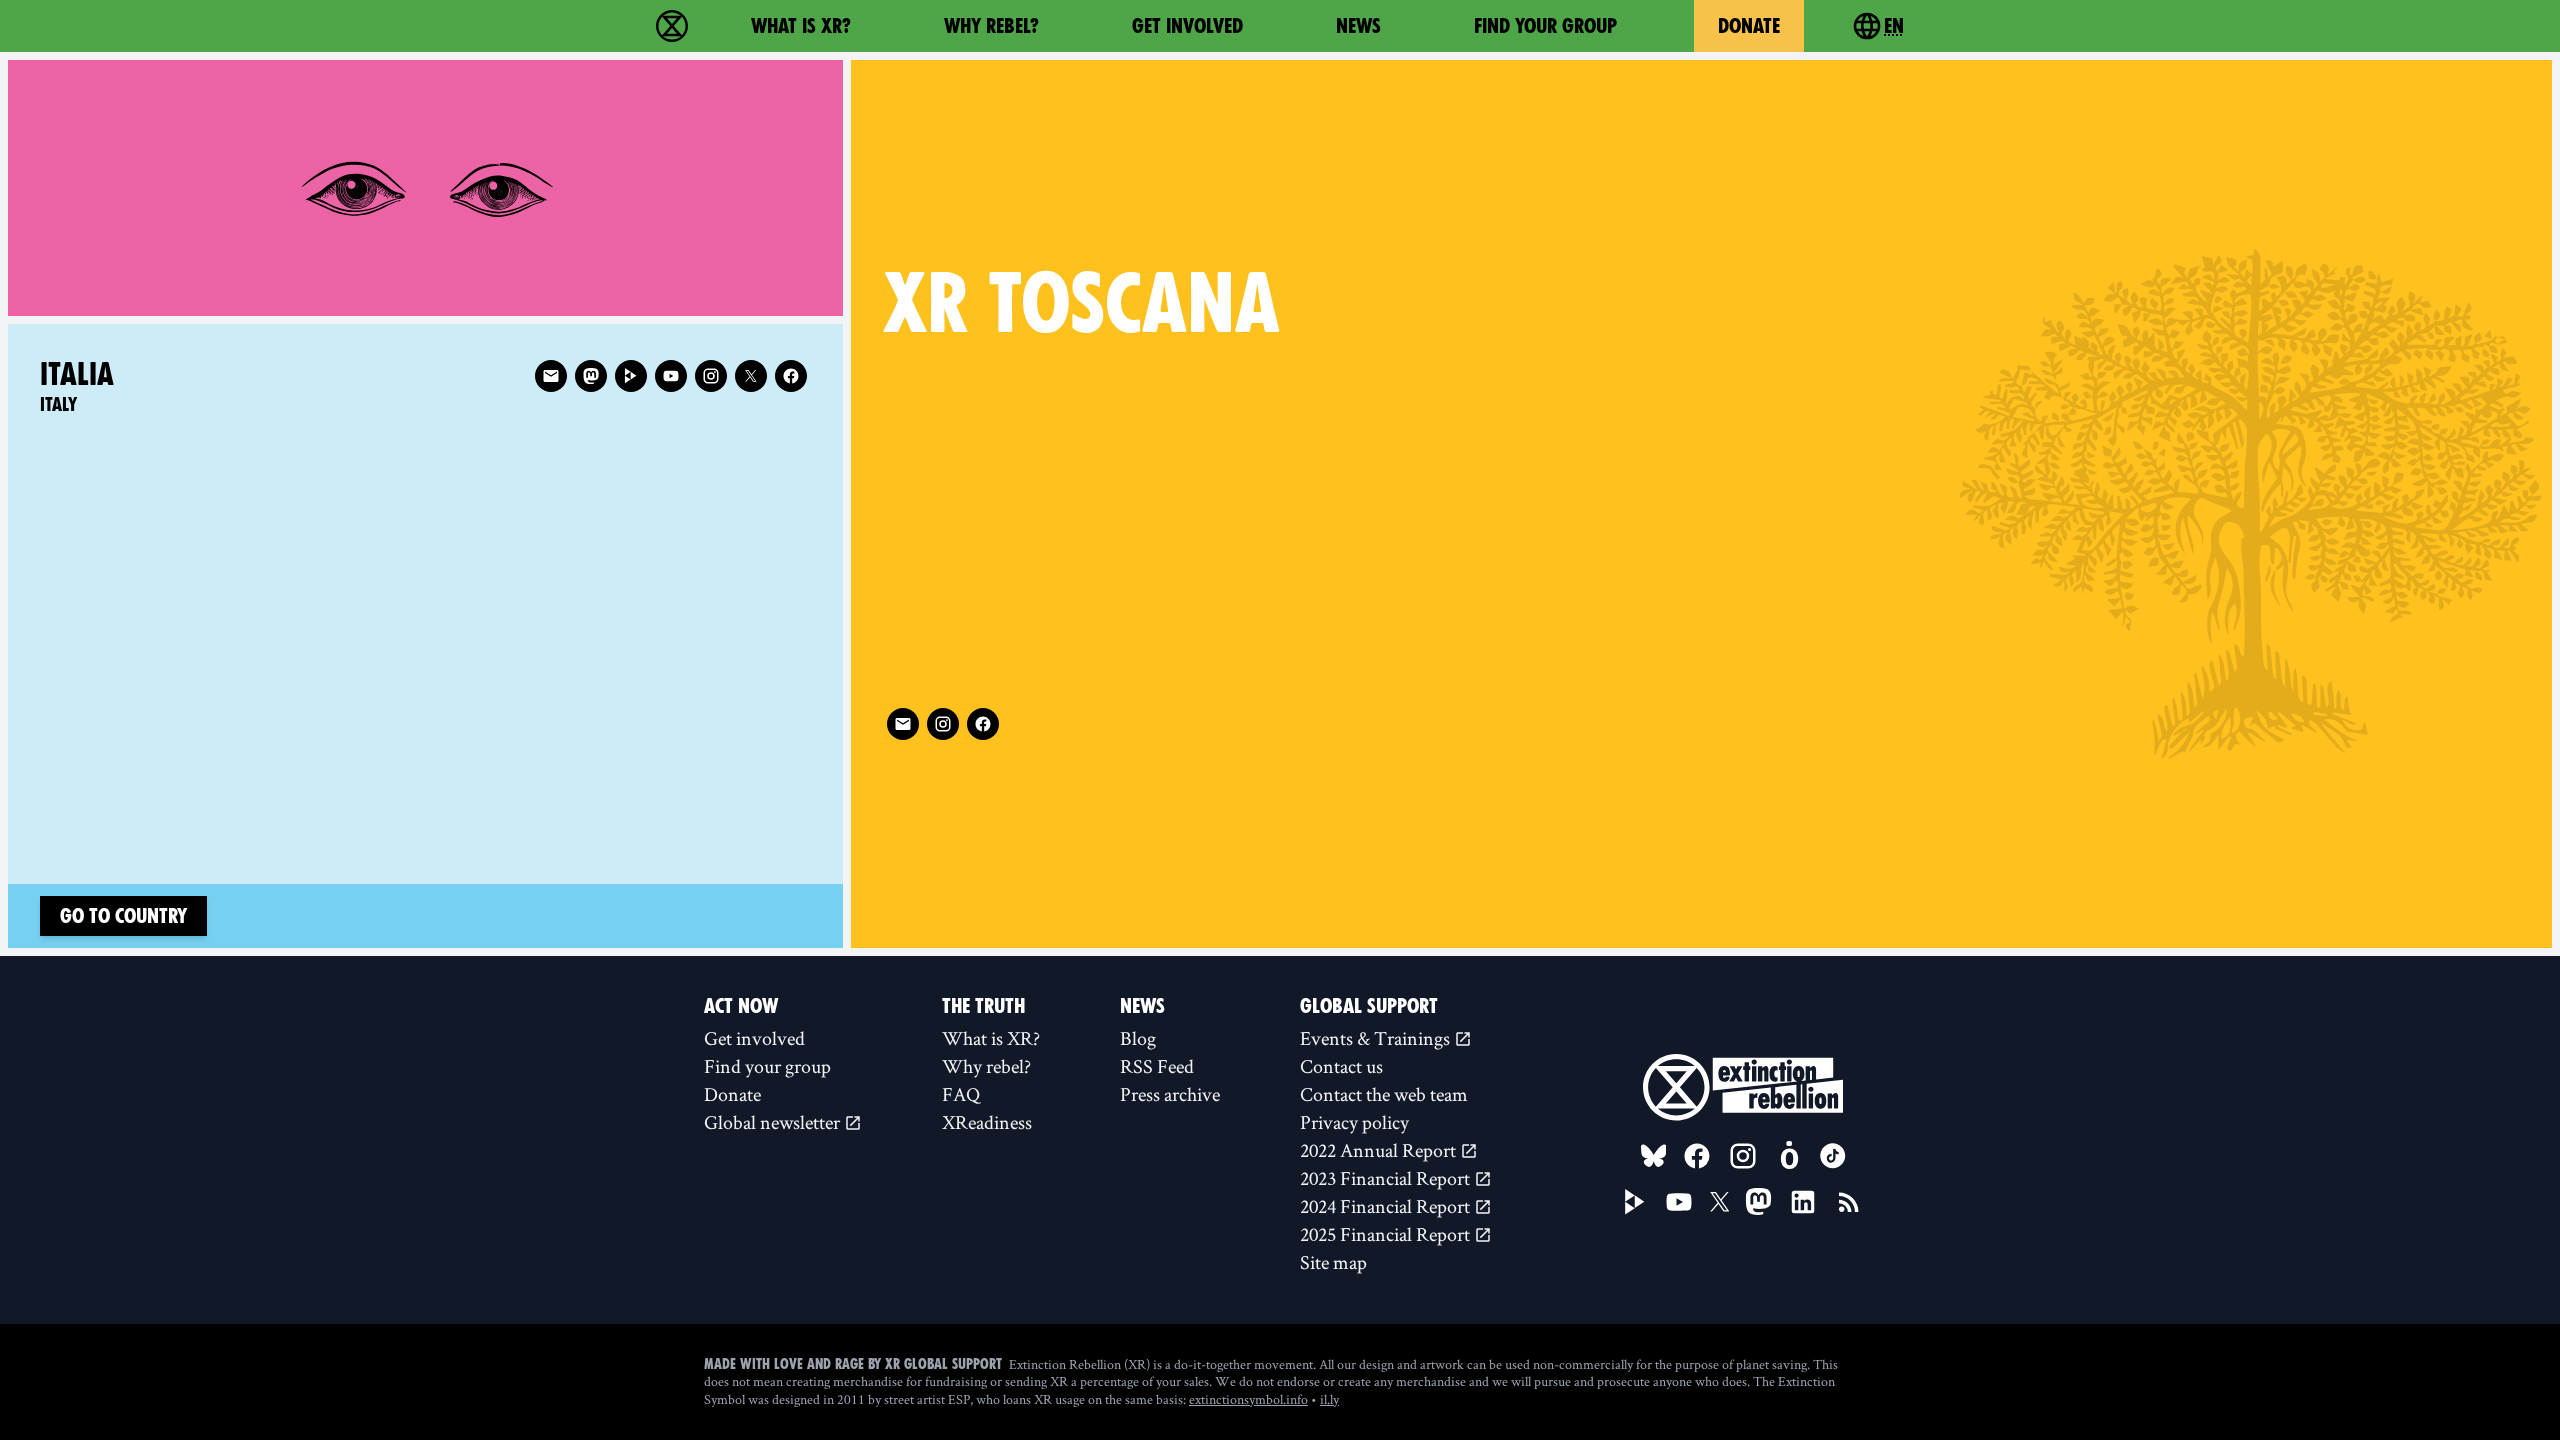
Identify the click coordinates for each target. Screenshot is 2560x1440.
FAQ (961, 1094)
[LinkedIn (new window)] (1803, 1202)
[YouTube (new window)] (1679, 1202)
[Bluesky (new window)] (1654, 1156)
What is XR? (801, 26)
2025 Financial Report (1387, 1234)
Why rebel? (991, 26)
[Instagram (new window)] (943, 724)
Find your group (1545, 26)
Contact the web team (1384, 1094)
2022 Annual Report (1380, 1150)
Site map (1333, 1262)
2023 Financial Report (1387, 1178)
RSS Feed (1157, 1066)
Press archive (1170, 1094)
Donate (1749, 26)
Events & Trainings (1377, 1038)
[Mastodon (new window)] (591, 376)
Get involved (1187, 26)
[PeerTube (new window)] (1635, 1202)
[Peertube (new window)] (631, 376)
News (1358, 26)
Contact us (1341, 1066)
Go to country (123, 916)
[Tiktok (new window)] (1833, 1156)
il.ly (1329, 1399)
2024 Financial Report (1387, 1206)
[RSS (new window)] (1849, 1202)
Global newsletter (774, 1122)
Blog (1138, 1038)
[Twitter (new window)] (751, 376)
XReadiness (987, 1122)
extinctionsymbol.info (1248, 1399)
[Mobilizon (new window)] (1789, 1156)
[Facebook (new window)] (983, 724)
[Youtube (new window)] (671, 376)
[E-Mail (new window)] (903, 724)
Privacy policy (1354, 1122)
